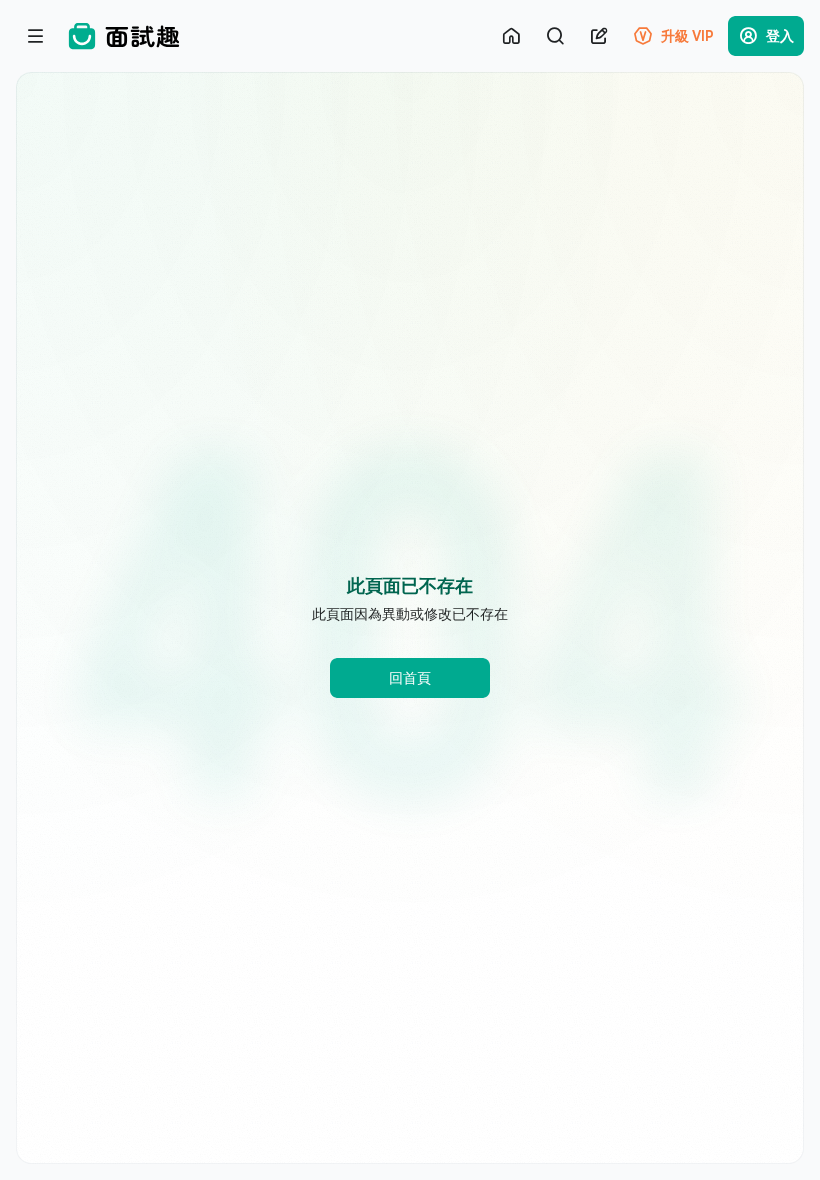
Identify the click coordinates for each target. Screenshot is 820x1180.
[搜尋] (555, 36)
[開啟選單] (36, 36)
